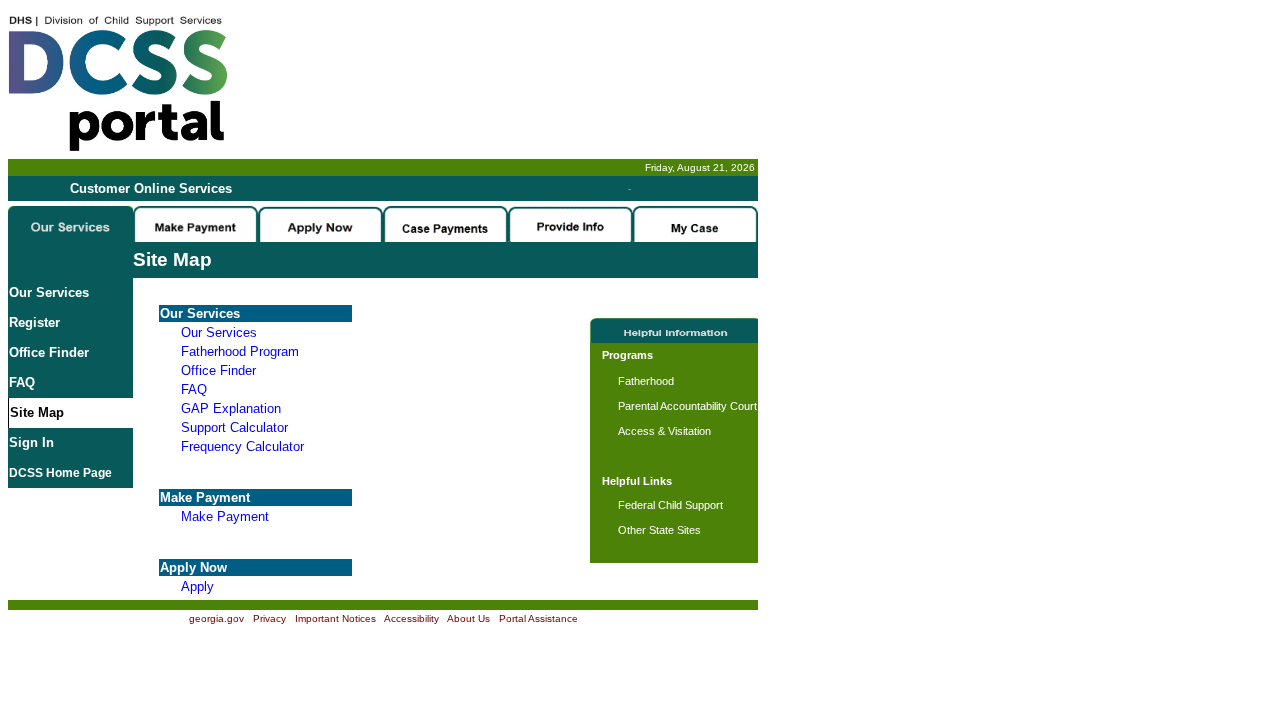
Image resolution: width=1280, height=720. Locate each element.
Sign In (31, 442)
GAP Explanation (231, 408)
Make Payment (225, 516)
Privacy (269, 618)
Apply (197, 586)
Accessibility (411, 618)
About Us (468, 618)
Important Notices (335, 618)
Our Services (49, 292)
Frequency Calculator (242, 446)
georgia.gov (216, 618)
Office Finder (49, 352)
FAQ (22, 382)
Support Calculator (234, 427)
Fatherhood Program (240, 351)
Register (34, 322)
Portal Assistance (538, 618)
